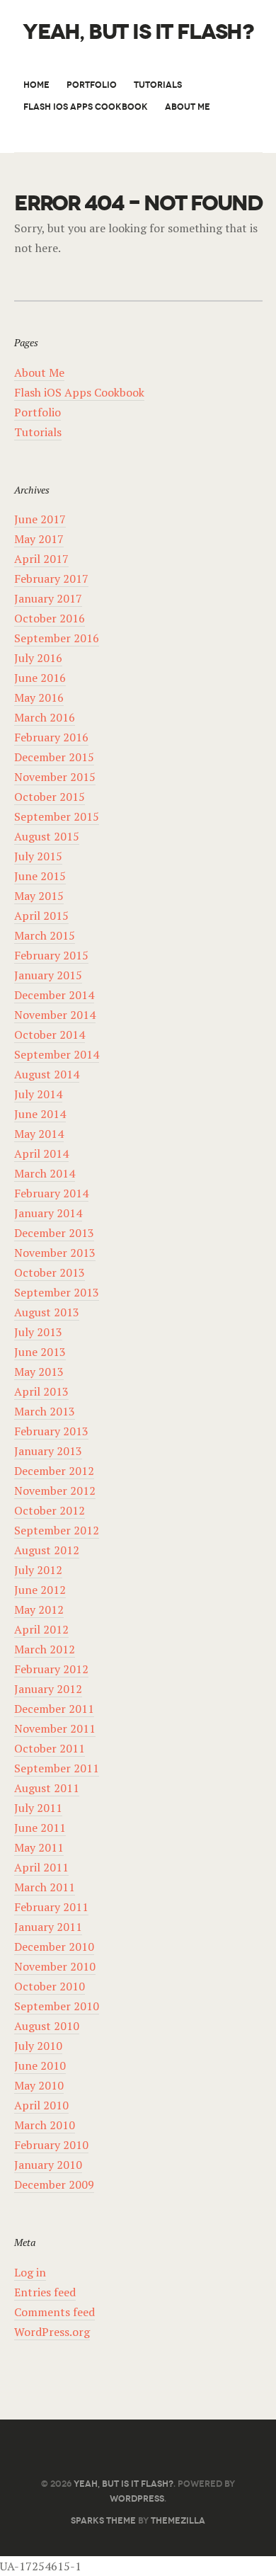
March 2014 (45, 1173)
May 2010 (39, 2085)
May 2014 (39, 1134)
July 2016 (38, 658)
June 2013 (40, 1352)
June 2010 (40, 2065)
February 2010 (51, 2145)
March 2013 (45, 1411)
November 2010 (55, 1966)
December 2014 (54, 995)
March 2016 (45, 717)
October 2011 (50, 1748)
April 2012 (41, 1629)
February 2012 (51, 1669)
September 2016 (57, 638)
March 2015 (45, 935)
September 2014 (57, 1054)
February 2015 (51, 955)
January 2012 (48, 1689)
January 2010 (48, 2165)
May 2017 (39, 539)
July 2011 (38, 1808)
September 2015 (57, 816)
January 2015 (48, 975)
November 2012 (55, 1491)
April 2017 (41, 559)
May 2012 (39, 1609)
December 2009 (54, 2184)
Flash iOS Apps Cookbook (86, 107)
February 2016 (51, 737)
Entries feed (45, 2292)
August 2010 (47, 2026)
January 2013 (48, 1451)
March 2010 (45, 2125)
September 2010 (57, 2006)
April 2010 (41, 2105)
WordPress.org (52, 2332)
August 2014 (47, 1074)
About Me (188, 107)
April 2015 (41, 916)
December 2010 (54, 1947)
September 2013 (57, 1292)
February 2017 (51, 579)
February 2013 (51, 1431)
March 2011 (45, 1887)
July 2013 (38, 1332)
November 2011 (55, 1728)
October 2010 (50, 1986)
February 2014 (51, 1193)
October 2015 (50, 797)
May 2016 (39, 697)
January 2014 (48, 1213)
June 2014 (40, 1114)
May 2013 (39, 1372)
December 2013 (54, 1233)
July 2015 (38, 856)
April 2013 (41, 1391)
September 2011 (57, 1768)
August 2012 (47, 1550)
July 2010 (38, 2046)
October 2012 (50, 1510)
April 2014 (41, 1153)
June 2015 (40, 876)
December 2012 (54, 1471)
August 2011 (47, 1788)
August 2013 (47, 1312)
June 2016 (40, 678)
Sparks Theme (103, 2520)
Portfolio (92, 85)
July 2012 (38, 1570)
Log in (30, 2272)
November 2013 (55, 1253)
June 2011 (40, 1828)
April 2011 (41, 1867)
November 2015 (55, 777)
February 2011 (51, 1907)
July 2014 (38, 1094)
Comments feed (54, 2312)
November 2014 (55, 1015)
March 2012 (45, 1649)
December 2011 (54, 1709)
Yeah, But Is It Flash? (138, 32)
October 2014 (50, 1035)
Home (36, 85)
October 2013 (50, 1272)
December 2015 (54, 757)
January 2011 (48, 1927)
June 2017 (40, 519)
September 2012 (57, 1530)
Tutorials (158, 85)
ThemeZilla (178, 2520)
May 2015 (39, 896)
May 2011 (39, 1847)
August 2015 (47, 836)
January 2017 (48, 598)
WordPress (137, 2498)
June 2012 (40, 1590)
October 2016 (50, 618)
